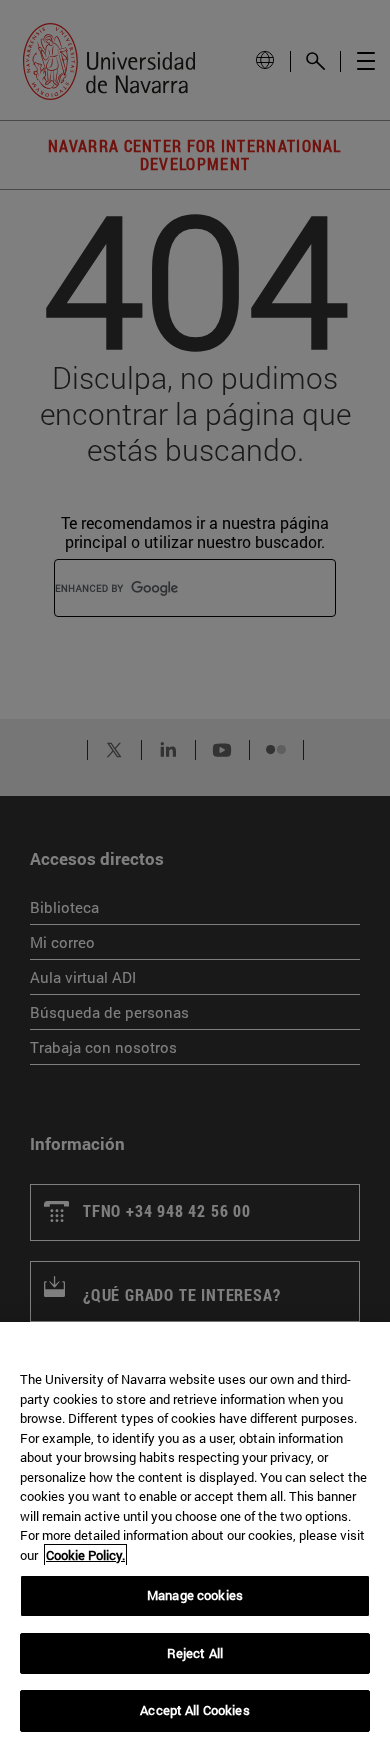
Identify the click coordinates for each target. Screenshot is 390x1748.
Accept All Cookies (194, 1710)
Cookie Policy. (85, 1555)
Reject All (195, 1653)
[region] (195, 1535)
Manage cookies (195, 1595)
